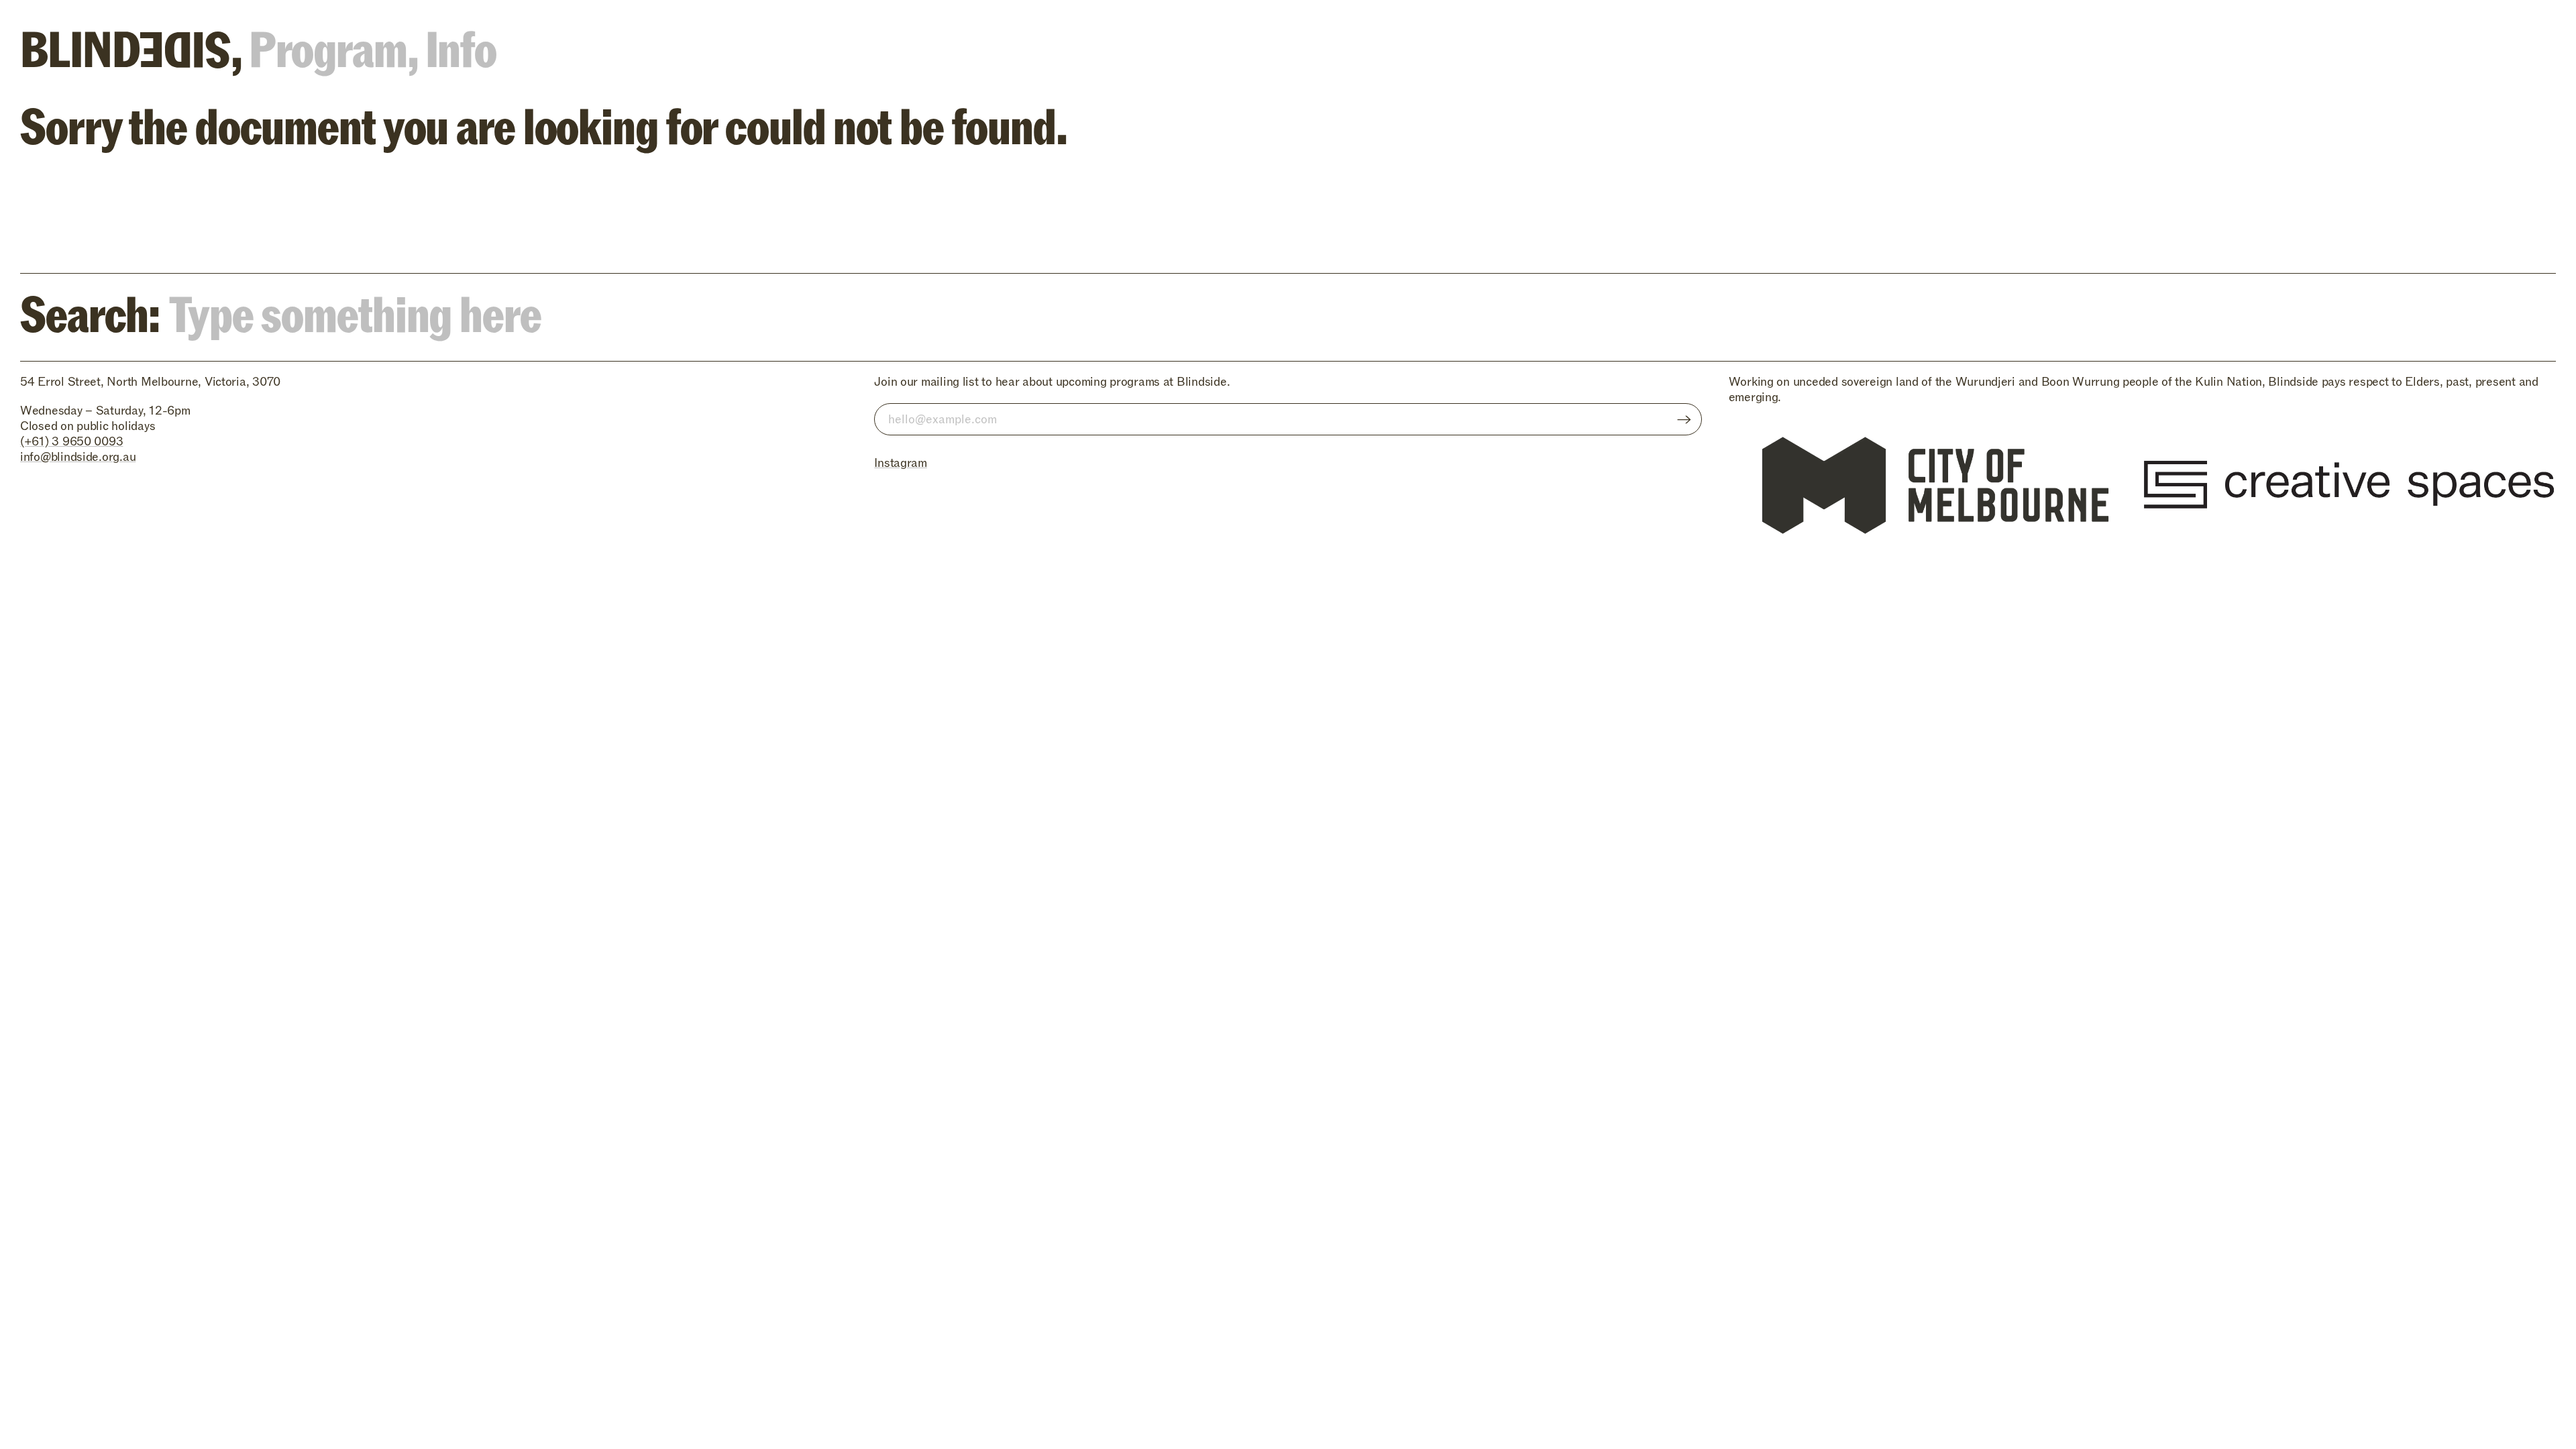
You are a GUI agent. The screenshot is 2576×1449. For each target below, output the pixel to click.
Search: (94, 310)
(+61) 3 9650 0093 (71, 442)
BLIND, (130, 45)
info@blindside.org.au (78, 457)
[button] (2527, 213)
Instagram (901, 463)
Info (461, 45)
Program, (333, 45)
